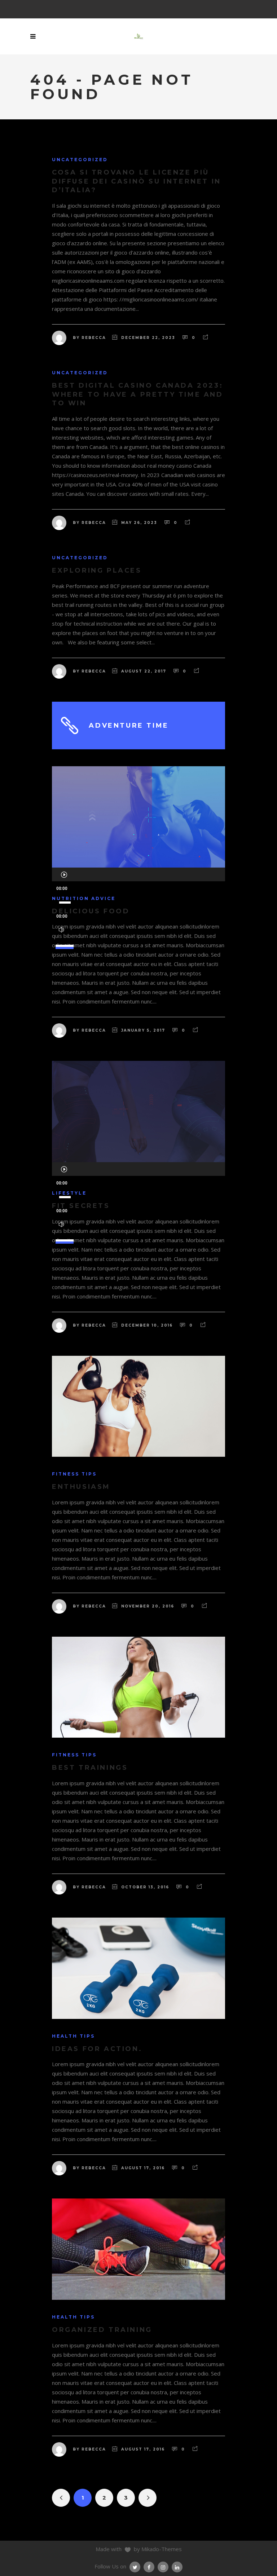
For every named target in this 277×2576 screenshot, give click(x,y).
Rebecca (94, 338)
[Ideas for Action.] (138, 1968)
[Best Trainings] (138, 1687)
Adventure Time (129, 725)
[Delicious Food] (138, 817)
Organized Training (102, 2330)
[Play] (64, 874)
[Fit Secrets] (138, 1111)
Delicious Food (91, 911)
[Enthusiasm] (138, 1406)
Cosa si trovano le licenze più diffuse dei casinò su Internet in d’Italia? (137, 181)
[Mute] (61, 930)
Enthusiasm (81, 1487)
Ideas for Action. (97, 2049)
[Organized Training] (138, 2249)
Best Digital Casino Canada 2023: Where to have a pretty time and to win (138, 394)
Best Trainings (90, 1768)
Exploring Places (97, 570)
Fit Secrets (81, 1206)
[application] (138, 874)
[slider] (66, 943)
